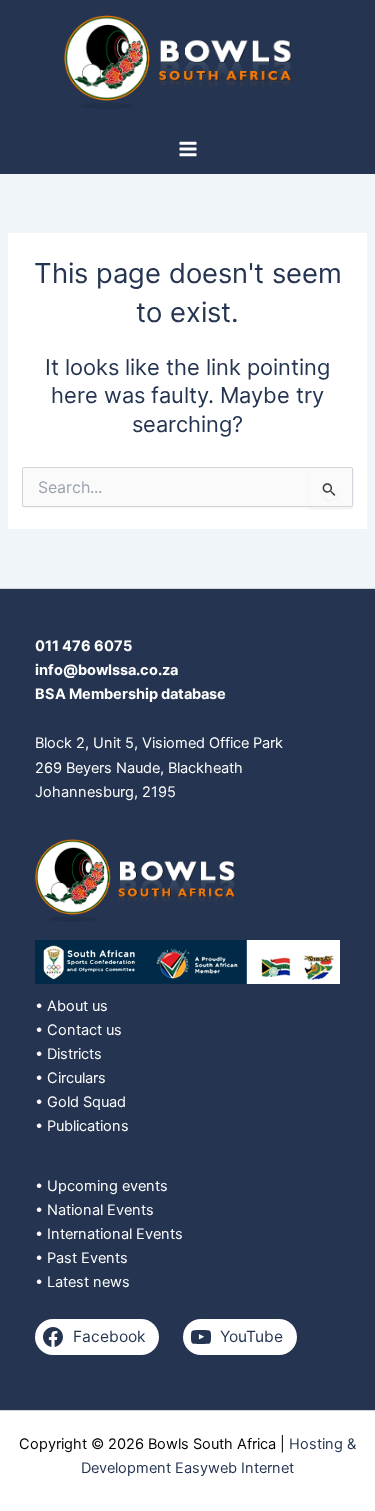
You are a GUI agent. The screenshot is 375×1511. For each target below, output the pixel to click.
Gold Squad (86, 1102)
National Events (100, 1210)
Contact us (84, 1030)
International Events (115, 1234)
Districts (74, 1054)
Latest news (88, 1282)
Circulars (76, 1078)
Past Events (87, 1258)
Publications (88, 1126)
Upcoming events (107, 1186)
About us (77, 1006)
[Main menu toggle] (188, 149)
